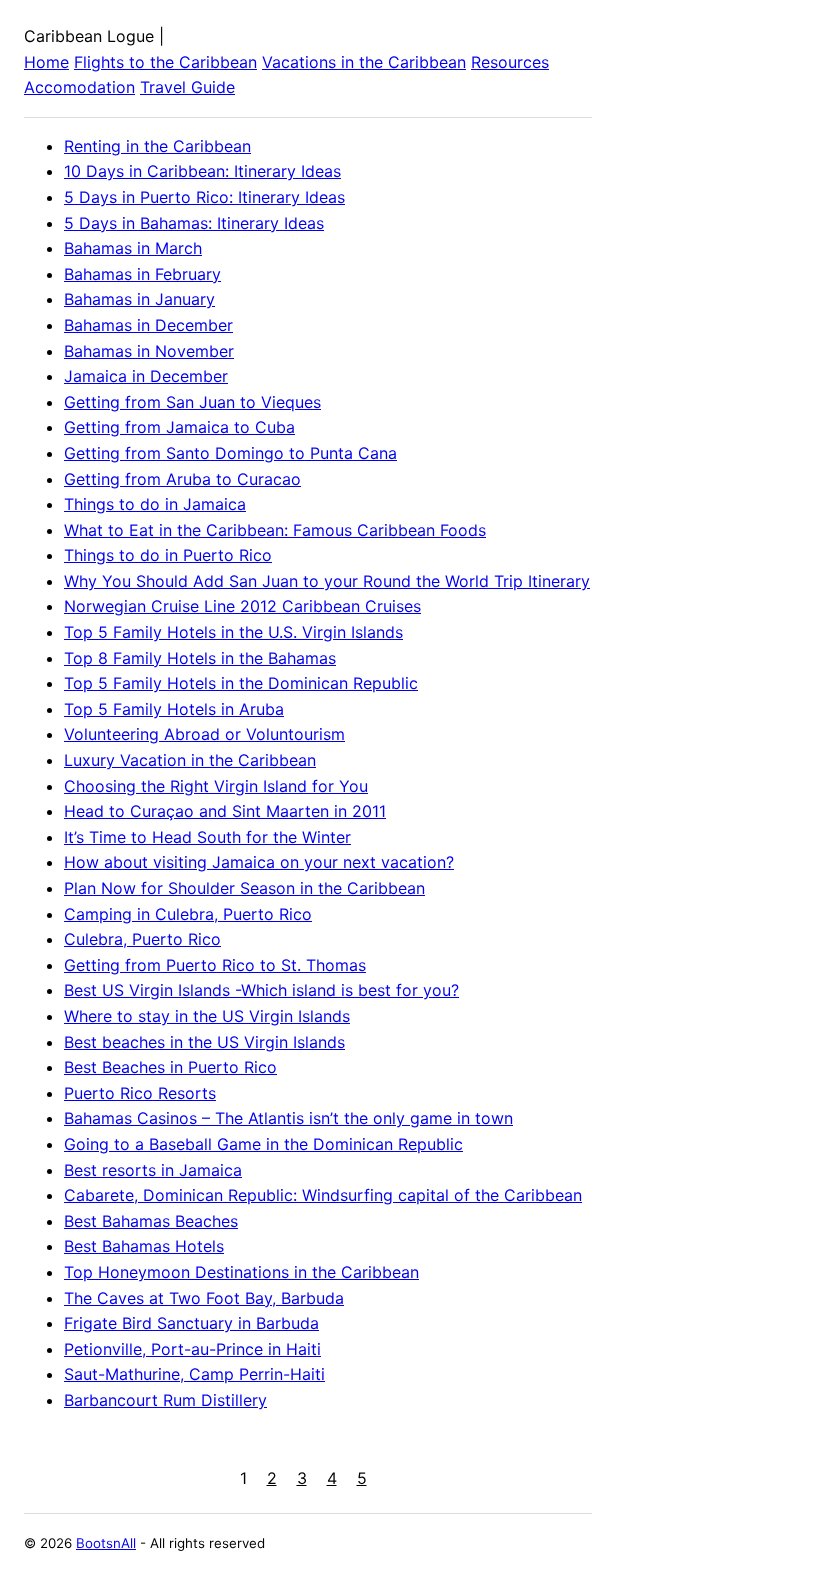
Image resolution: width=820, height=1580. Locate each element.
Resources (510, 62)
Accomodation (79, 87)
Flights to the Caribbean (165, 62)
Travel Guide (187, 87)
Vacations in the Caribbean (364, 62)
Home (46, 62)
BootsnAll (106, 1543)
